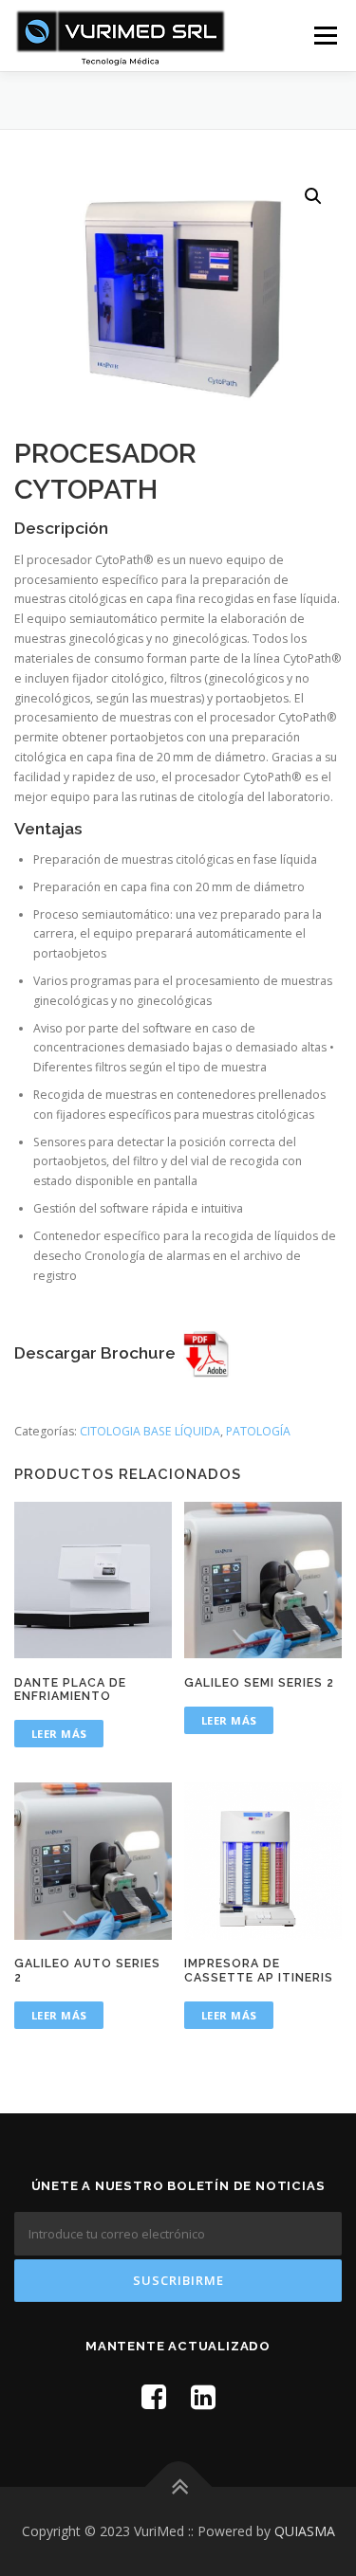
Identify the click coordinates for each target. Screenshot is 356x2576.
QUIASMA (305, 2531)
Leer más (59, 1734)
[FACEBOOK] (154, 2396)
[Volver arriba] (178, 2487)
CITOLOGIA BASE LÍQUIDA (150, 1431)
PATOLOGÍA (258, 1431)
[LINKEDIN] (203, 2396)
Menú (324, 36)
